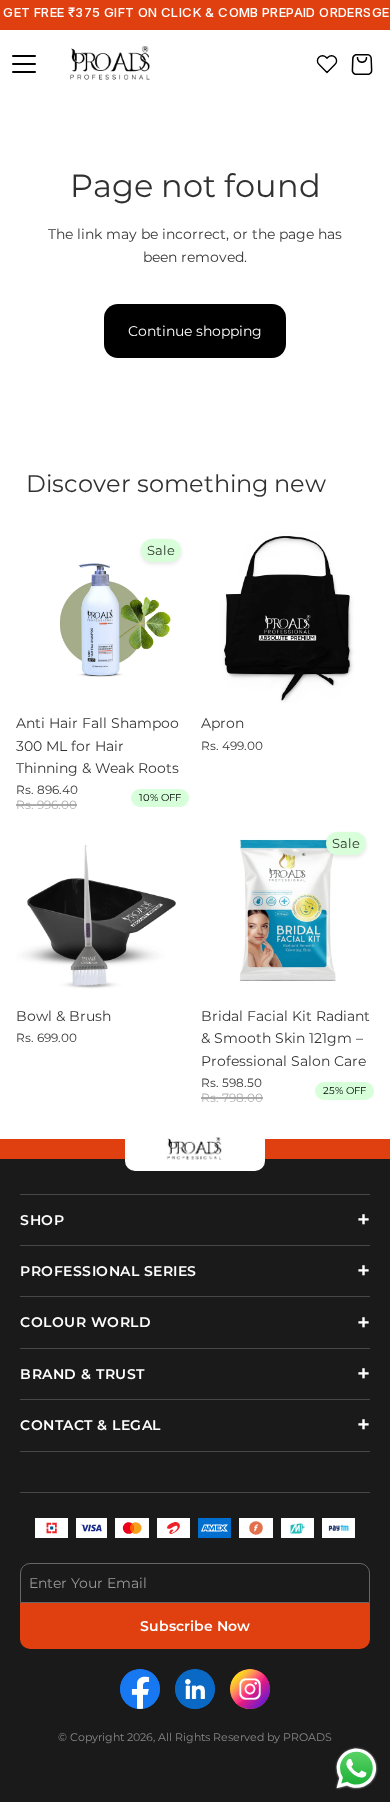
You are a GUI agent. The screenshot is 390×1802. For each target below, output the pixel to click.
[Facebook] (140, 1689)
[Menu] (24, 64)
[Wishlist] (327, 64)
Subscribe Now (195, 1626)
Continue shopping (195, 331)
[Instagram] (250, 1689)
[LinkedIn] (195, 1689)
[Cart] (362, 64)
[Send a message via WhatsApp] (356, 1768)
